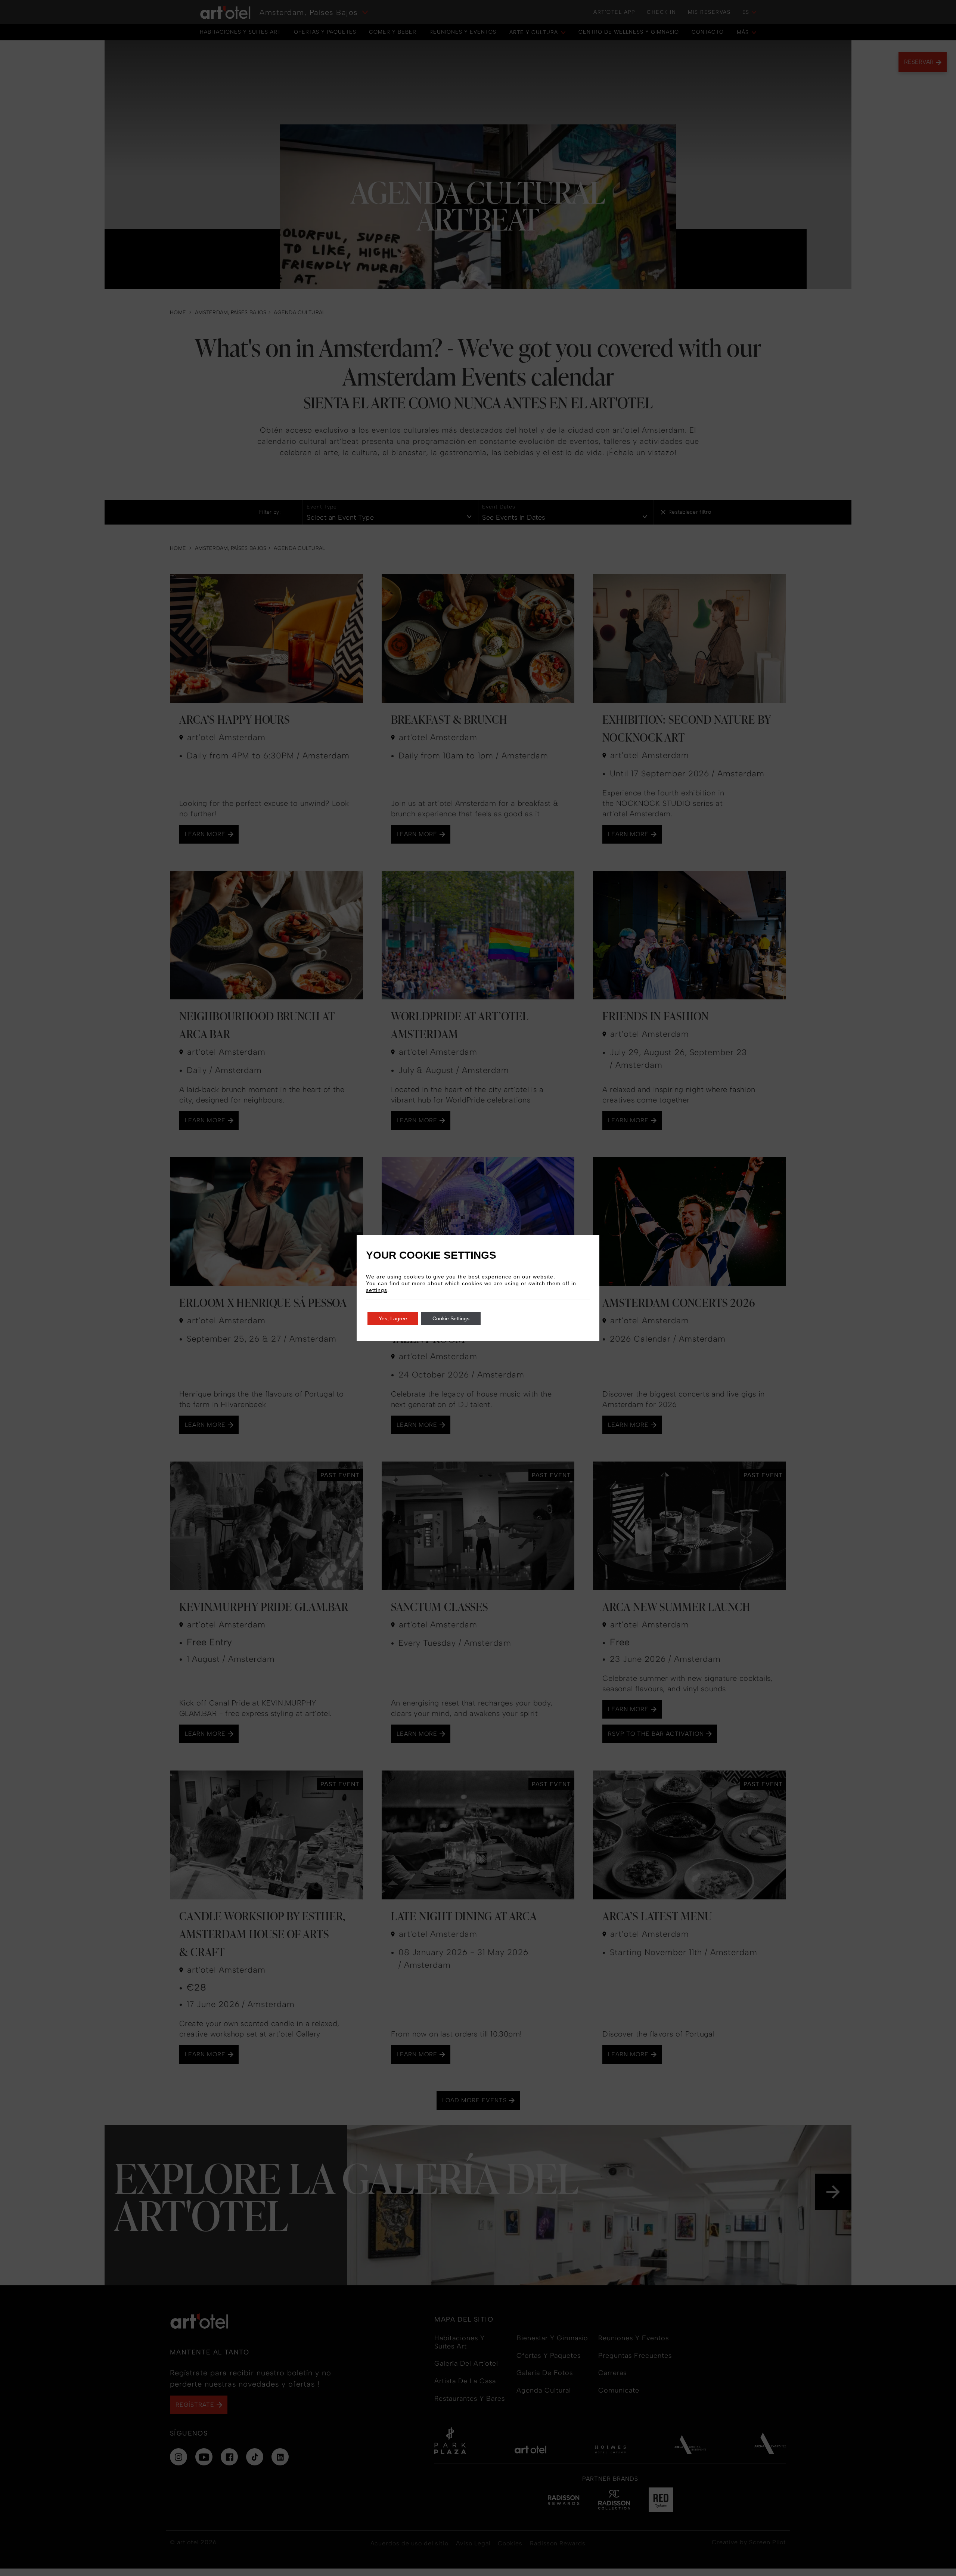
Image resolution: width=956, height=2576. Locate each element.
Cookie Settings (451, 1318)
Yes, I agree (393, 1318)
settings (377, 1290)
